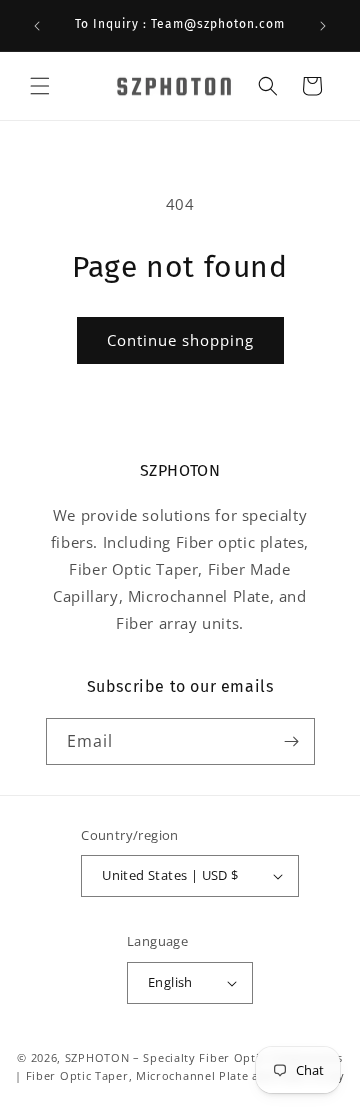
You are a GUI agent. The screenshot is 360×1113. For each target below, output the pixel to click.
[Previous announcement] (37, 26)
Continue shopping (180, 340)
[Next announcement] (323, 26)
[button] (40, 86)
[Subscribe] (292, 741)
